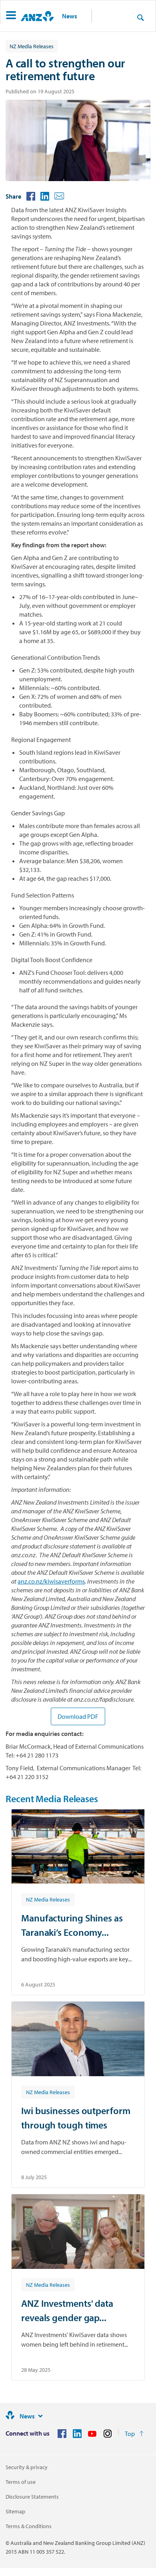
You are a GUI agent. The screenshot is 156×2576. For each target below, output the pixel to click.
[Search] (140, 17)
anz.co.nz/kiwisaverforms (51, 1581)
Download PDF (78, 1716)
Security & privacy (27, 2467)
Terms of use (21, 2482)
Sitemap (15, 2511)
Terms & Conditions (29, 2526)
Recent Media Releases (52, 1799)
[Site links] (40, 2416)
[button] (11, 16)
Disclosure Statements (32, 2497)
